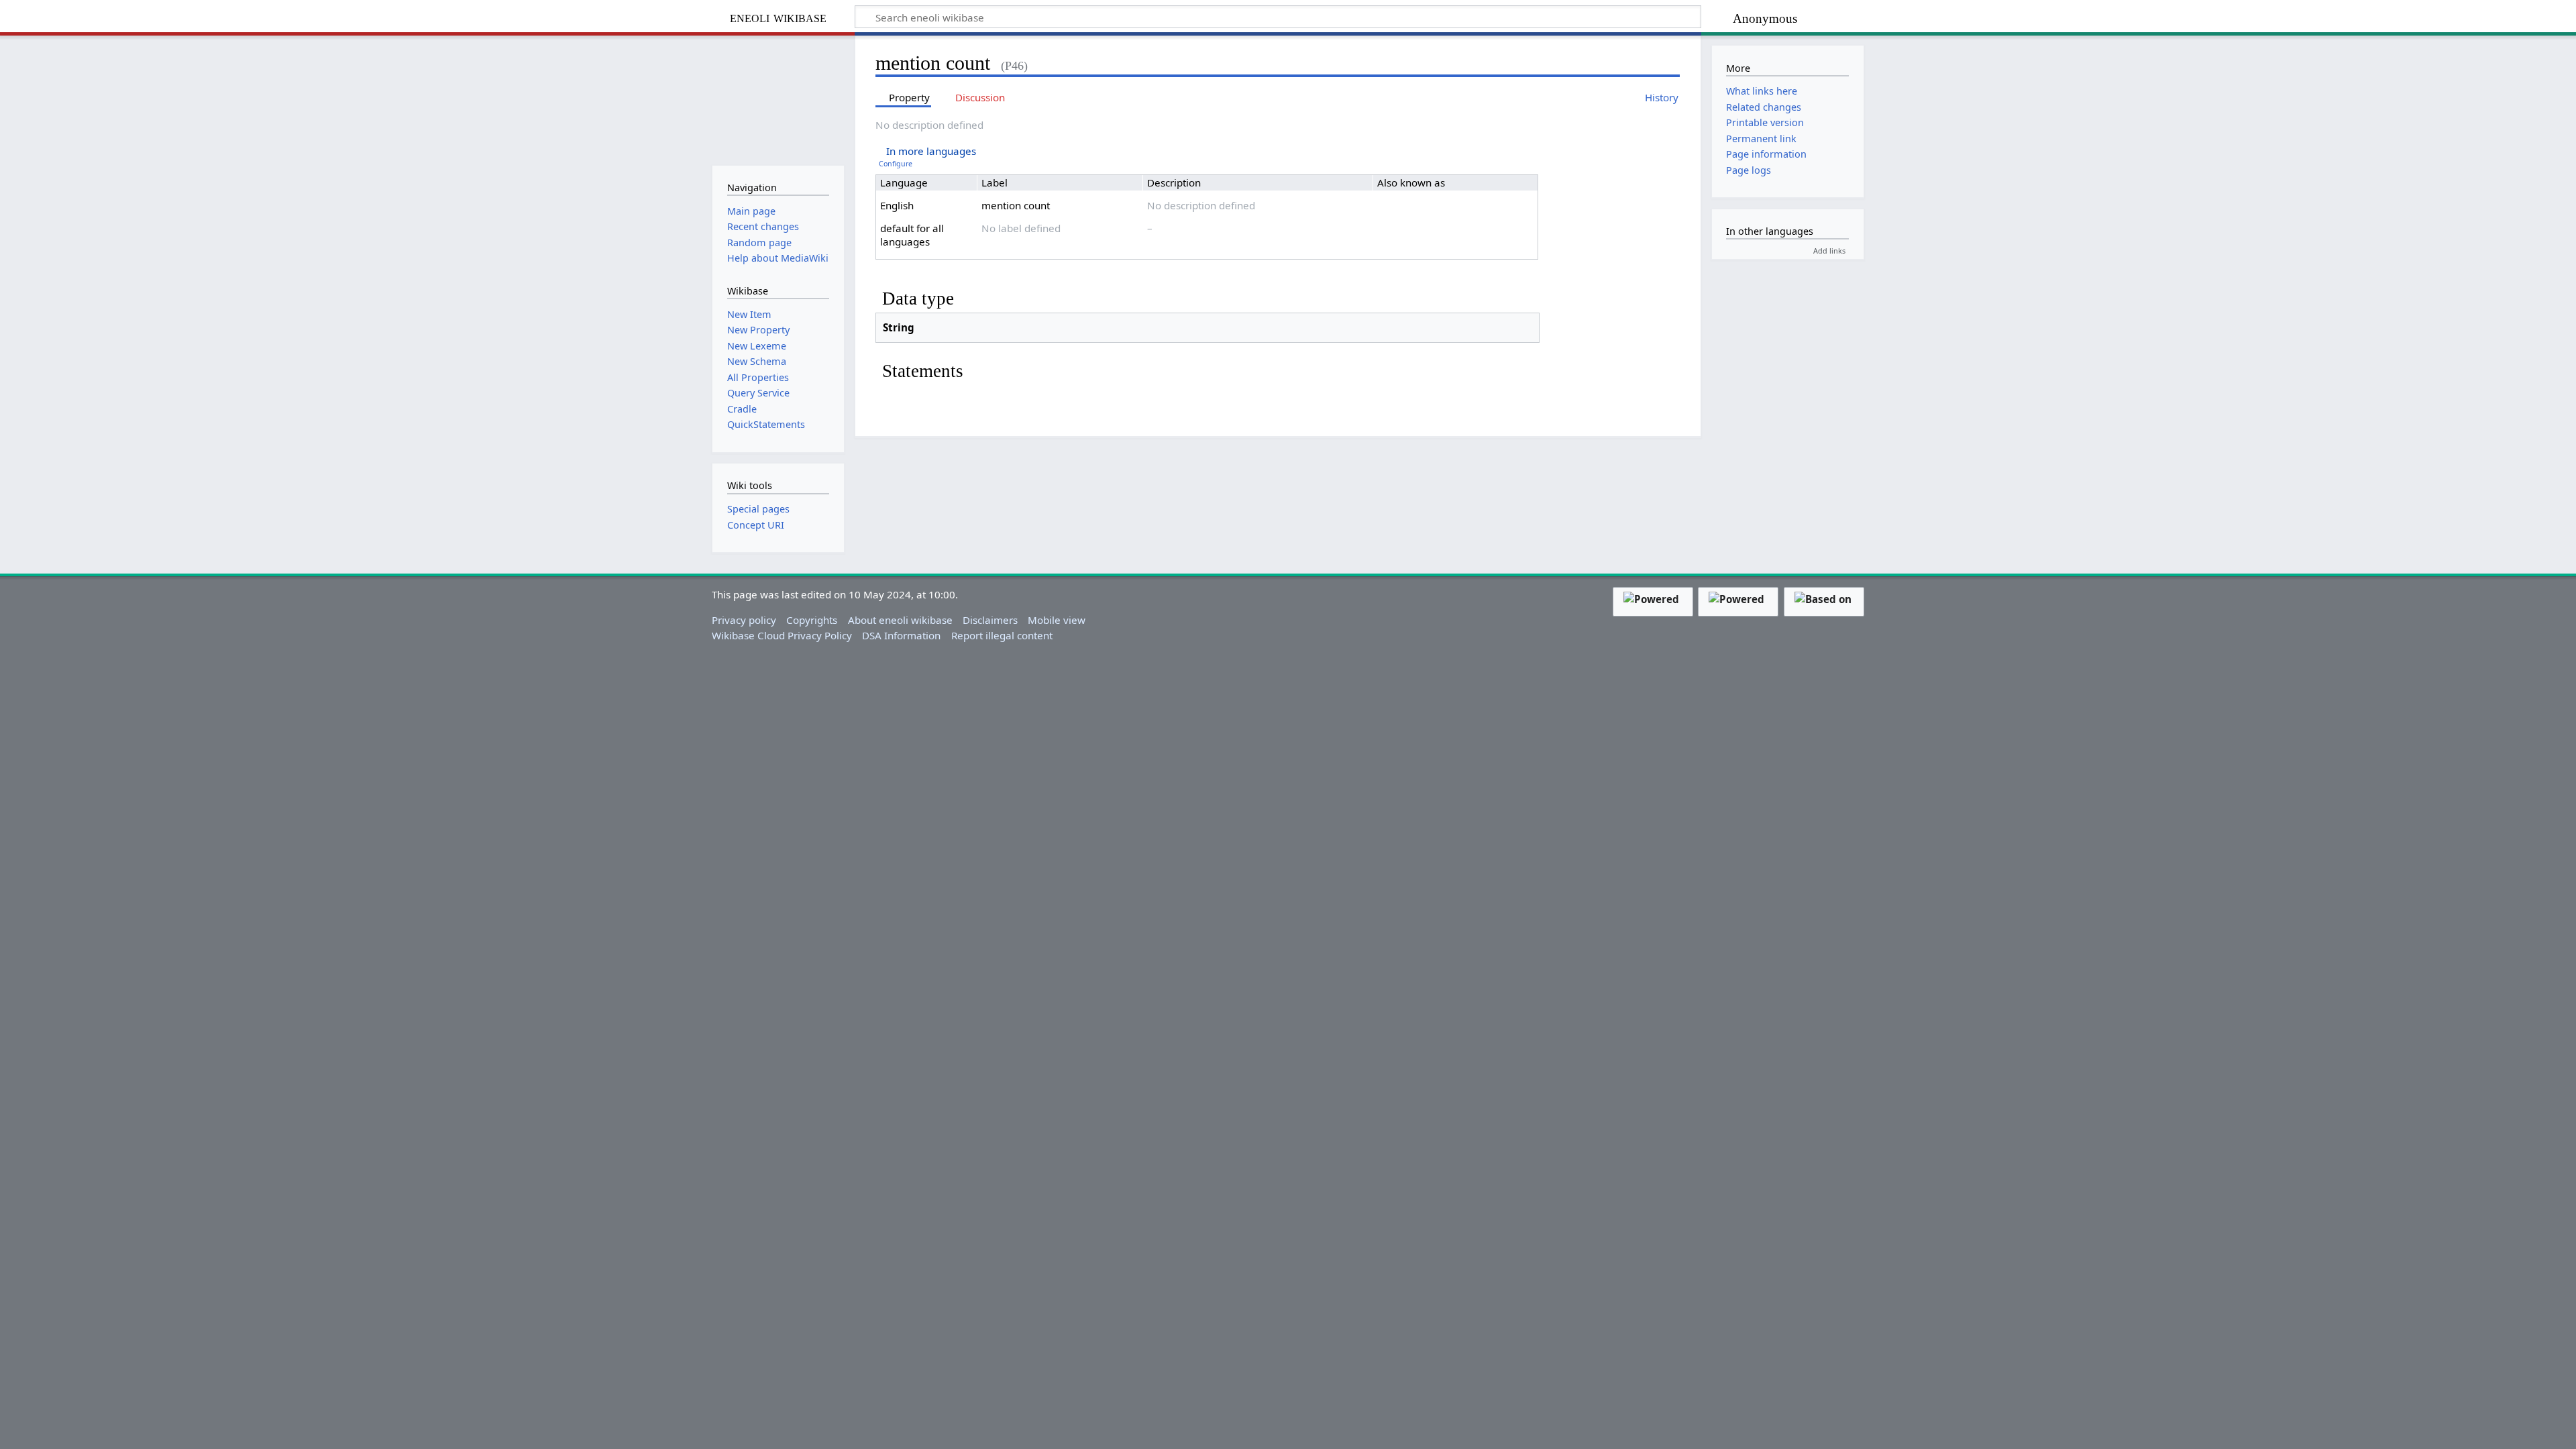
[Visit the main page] (778, 99)
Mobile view (1057, 620)
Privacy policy (744, 620)
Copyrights (812, 620)
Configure (896, 164)
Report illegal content (1002, 635)
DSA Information (901, 635)
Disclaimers (990, 620)
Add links (1829, 251)
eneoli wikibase (778, 17)
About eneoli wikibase (900, 620)
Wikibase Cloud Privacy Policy (782, 635)
